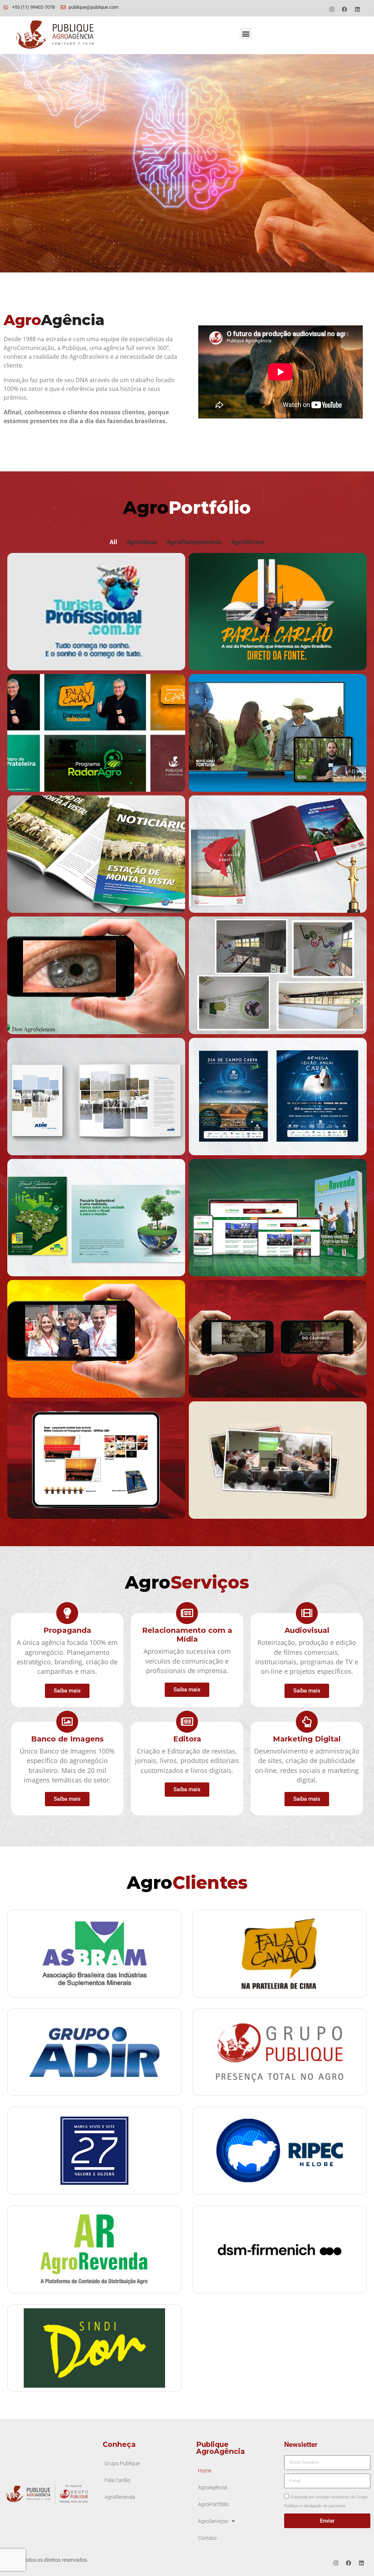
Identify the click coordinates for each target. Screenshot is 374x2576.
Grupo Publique (122, 2464)
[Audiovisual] (307, 1613)
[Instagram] (332, 9)
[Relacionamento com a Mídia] (187, 1613)
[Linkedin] (358, 9)
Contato (207, 2538)
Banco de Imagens (67, 1739)
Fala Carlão (117, 2480)
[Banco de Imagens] (67, 1722)
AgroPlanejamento (194, 542)
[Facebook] (345, 9)
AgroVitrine (248, 542)
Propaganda (67, 1630)
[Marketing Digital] (307, 1722)
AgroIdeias (142, 542)
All (113, 542)
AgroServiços (213, 2521)
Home (205, 2471)
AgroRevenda (120, 2497)
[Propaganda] (67, 1613)
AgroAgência (213, 2488)
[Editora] (187, 1722)
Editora (187, 1739)
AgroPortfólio (213, 2505)
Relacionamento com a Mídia (187, 1635)
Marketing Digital (307, 1739)
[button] (246, 33)
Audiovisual (307, 1630)
